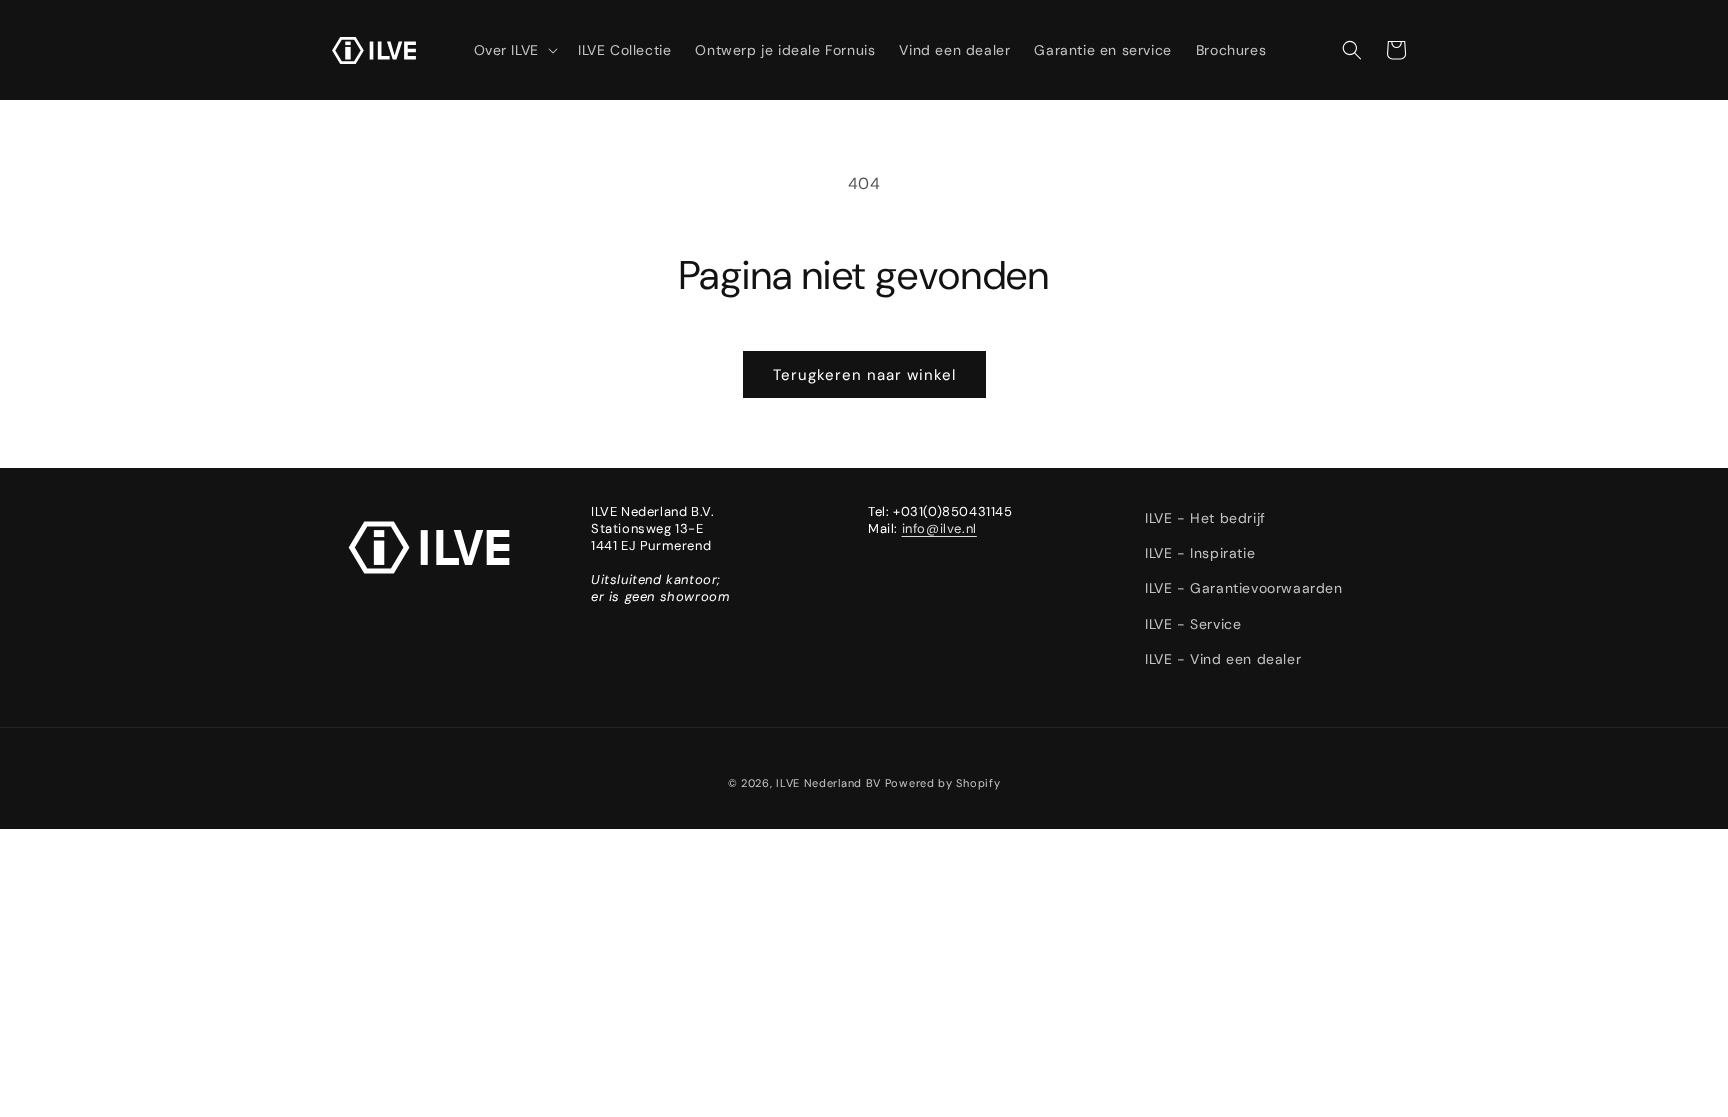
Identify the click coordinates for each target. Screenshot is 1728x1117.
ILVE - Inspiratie (1200, 553)
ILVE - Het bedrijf (1205, 518)
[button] (514, 50)
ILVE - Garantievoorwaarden (1244, 588)
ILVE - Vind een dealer (1223, 659)
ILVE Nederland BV (828, 783)
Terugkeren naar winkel (864, 375)
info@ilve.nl (939, 528)
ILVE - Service (1193, 624)
